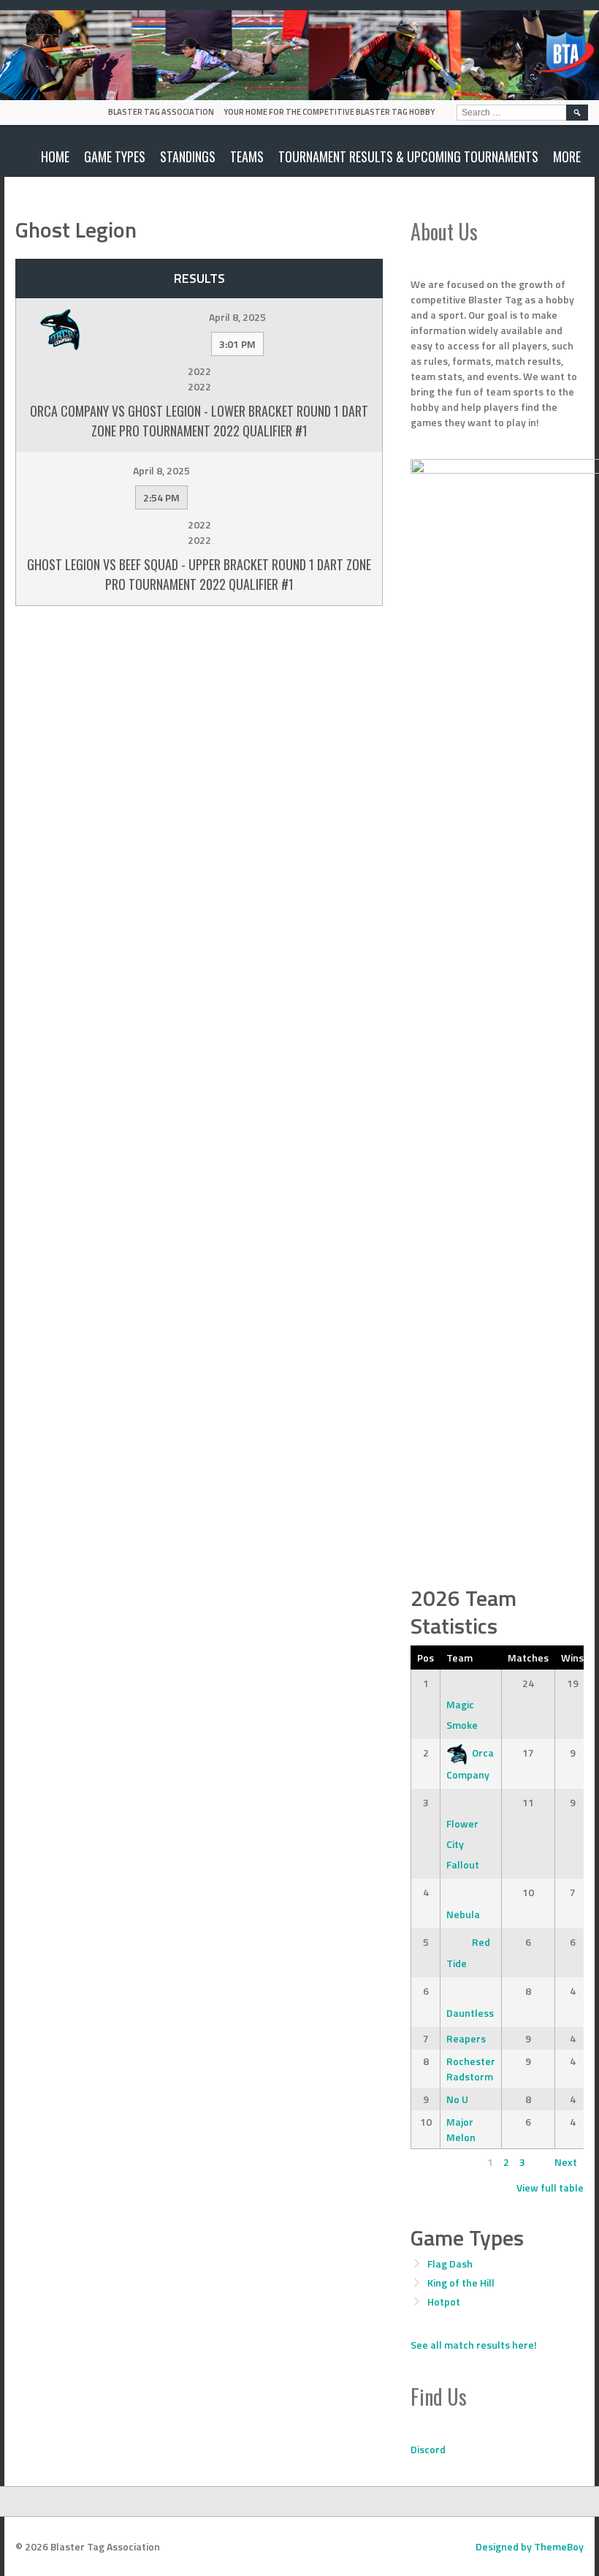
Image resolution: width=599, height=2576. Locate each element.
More (567, 156)
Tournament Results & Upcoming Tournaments (408, 156)
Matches (528, 1658)
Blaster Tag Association (161, 112)
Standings (188, 156)
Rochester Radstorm (471, 2069)
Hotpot (444, 2302)
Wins (572, 1658)
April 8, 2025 (237, 317)
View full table (550, 2187)
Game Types (115, 156)
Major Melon (461, 2129)
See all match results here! (474, 2345)
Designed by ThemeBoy (530, 2546)
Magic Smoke (462, 1715)
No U (457, 2099)
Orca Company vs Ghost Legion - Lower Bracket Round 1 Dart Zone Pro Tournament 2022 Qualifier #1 (199, 421)
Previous (437, 2162)
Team (459, 1658)
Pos (426, 1658)
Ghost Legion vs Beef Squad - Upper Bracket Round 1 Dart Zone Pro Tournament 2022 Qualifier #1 (199, 574)
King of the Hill (461, 2283)
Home (55, 156)
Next (566, 2162)
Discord (428, 2449)
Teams (247, 156)
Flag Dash (450, 2264)
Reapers (466, 2038)
